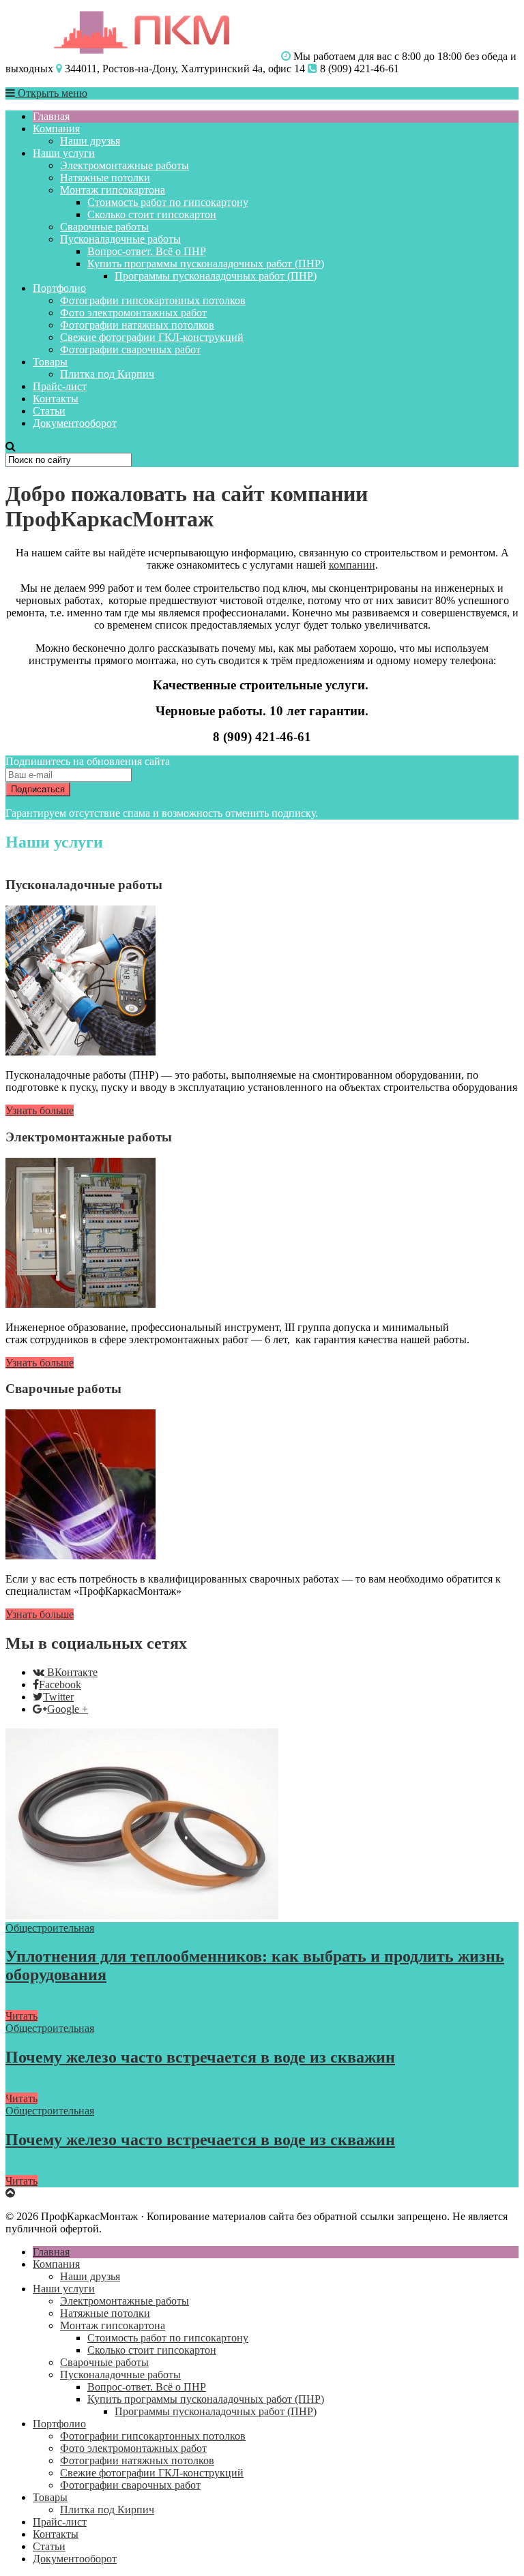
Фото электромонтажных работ (133, 313)
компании (352, 565)
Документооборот (75, 423)
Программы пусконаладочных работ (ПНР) (216, 276)
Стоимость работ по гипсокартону (168, 202)
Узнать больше (40, 1110)
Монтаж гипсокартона (113, 190)
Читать (21, 2016)
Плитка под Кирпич (107, 374)
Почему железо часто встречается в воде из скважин (200, 2057)
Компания (56, 129)
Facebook (60, 1684)
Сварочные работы (104, 227)
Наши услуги (64, 153)
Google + (68, 1709)
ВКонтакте (72, 1672)
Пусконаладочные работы (120, 239)
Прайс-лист (60, 386)
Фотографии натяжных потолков (137, 325)
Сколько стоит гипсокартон (152, 214)
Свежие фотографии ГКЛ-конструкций (152, 337)
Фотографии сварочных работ (130, 349)
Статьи (49, 411)
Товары (50, 362)
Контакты (56, 399)
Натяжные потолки (105, 178)
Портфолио (59, 288)
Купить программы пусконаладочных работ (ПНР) (206, 264)
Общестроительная (50, 1928)
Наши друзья (90, 141)
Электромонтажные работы (125, 165)
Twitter (58, 1697)
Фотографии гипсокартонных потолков (153, 300)
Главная (51, 116)
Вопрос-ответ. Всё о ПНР (147, 251)
